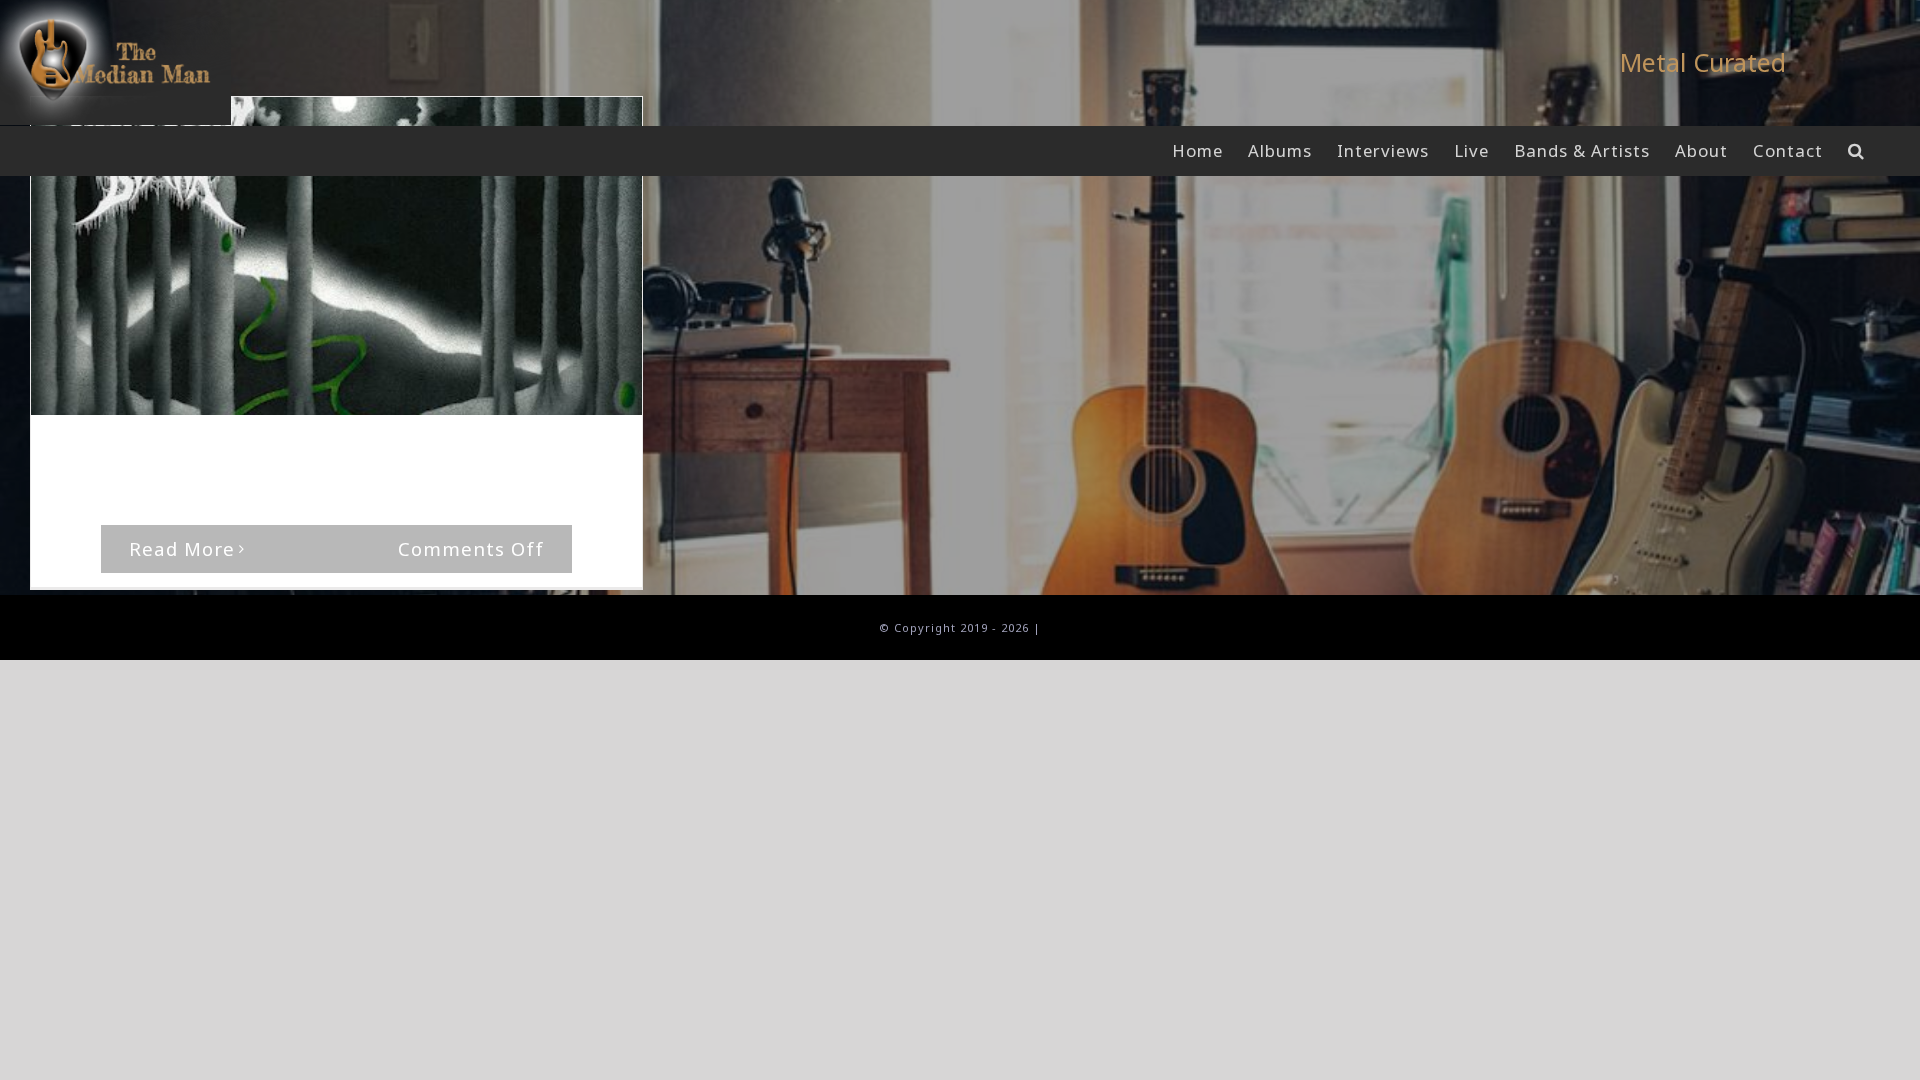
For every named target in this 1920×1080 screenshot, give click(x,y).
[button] (1856, 151)
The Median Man (131, 453)
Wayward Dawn (436, 453)
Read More (182, 548)
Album (357, 453)
